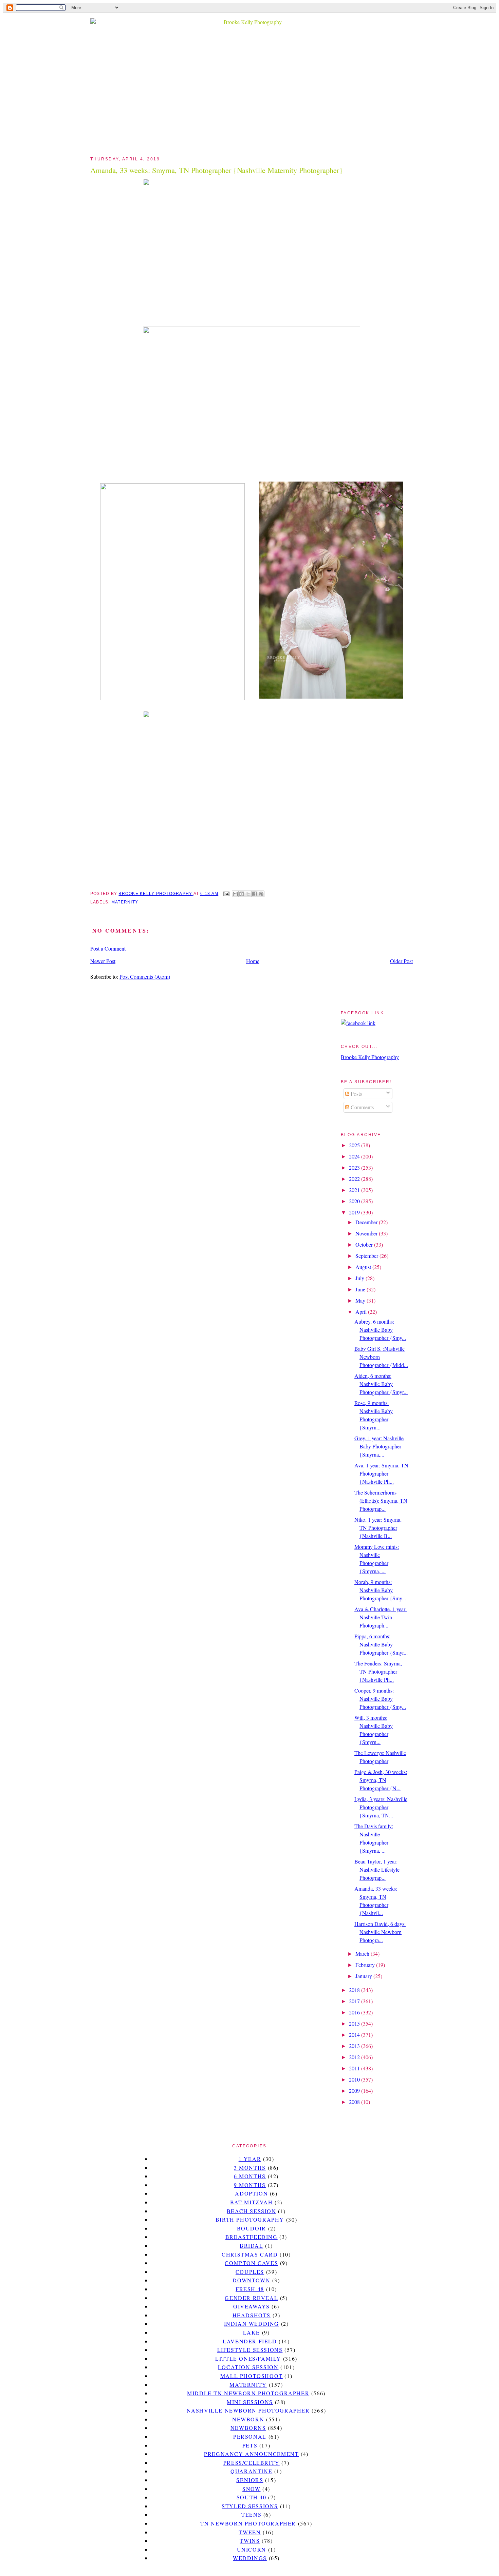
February (366, 1965)
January (364, 1976)
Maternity (125, 902)
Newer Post (103, 961)
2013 (355, 2046)
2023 (355, 1167)
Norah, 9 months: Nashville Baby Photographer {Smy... (380, 1590)
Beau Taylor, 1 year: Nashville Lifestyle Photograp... (377, 1869)
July (361, 1278)
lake (252, 2332)
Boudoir (252, 2228)
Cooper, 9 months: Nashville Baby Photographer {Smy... (380, 1699)
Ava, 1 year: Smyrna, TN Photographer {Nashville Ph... (381, 1473)
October (365, 1244)
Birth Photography (250, 2219)
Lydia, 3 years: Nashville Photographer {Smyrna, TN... (381, 1807)
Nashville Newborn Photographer (248, 2410)
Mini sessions (250, 2402)
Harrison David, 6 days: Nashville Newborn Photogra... (380, 1932)
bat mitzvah (252, 2202)
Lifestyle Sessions (250, 2350)
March (363, 1954)
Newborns (248, 2428)
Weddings (250, 2558)
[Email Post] (226, 894)
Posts (356, 1094)
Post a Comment (108, 948)
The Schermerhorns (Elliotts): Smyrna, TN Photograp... (381, 1500)
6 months (250, 2176)
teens (251, 2514)
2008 (355, 2102)
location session (248, 2367)
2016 (355, 2012)
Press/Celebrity (252, 2463)
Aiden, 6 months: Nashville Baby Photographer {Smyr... (381, 1384)
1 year (250, 2159)
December (367, 1222)
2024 (355, 1156)
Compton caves (251, 2263)
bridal (252, 2246)
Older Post (401, 961)
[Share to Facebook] (255, 894)
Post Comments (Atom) (145, 977)
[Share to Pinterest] (261, 894)
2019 (355, 1212)
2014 (355, 2035)
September (367, 1256)
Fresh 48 (250, 2289)
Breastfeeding (252, 2237)
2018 (355, 1990)
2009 (355, 2091)
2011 (355, 2068)
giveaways (251, 2306)
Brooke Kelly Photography (370, 1057)
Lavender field (250, 2341)
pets (250, 2445)
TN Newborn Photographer (248, 2523)
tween (250, 2532)
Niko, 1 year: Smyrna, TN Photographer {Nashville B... (378, 1528)
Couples (250, 2272)
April (362, 1312)
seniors (250, 2480)
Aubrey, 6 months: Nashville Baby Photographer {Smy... (380, 1330)
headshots (252, 2315)
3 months (250, 2168)
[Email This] (235, 894)
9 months (250, 2185)
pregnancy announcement (251, 2454)
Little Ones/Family (248, 2358)
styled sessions (250, 2506)
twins (250, 2541)
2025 (355, 1145)
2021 (355, 1190)
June (361, 1289)
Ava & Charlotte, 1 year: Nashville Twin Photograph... (381, 1617)
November (367, 1233)
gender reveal (251, 2298)
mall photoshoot (252, 2376)
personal (250, 2436)
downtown (251, 2280)
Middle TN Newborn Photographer (248, 2393)
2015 (355, 2023)
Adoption (251, 2193)
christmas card (250, 2254)
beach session (252, 2211)
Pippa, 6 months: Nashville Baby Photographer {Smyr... (381, 1644)
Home (253, 961)
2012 (355, 2057)
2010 (355, 2079)
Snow (251, 2489)
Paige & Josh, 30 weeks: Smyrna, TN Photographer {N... (381, 1780)
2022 (355, 1179)
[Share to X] (248, 894)
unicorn (252, 2549)
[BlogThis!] (242, 894)
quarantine (251, 2471)
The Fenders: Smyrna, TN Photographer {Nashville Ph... (378, 1671)
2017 (355, 2001)
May (361, 1300)
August (364, 1267)
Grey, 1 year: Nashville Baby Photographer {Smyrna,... (379, 1446)
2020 (355, 1201)
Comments (362, 1107)
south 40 (252, 2497)
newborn (248, 2419)
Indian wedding (252, 2324)
